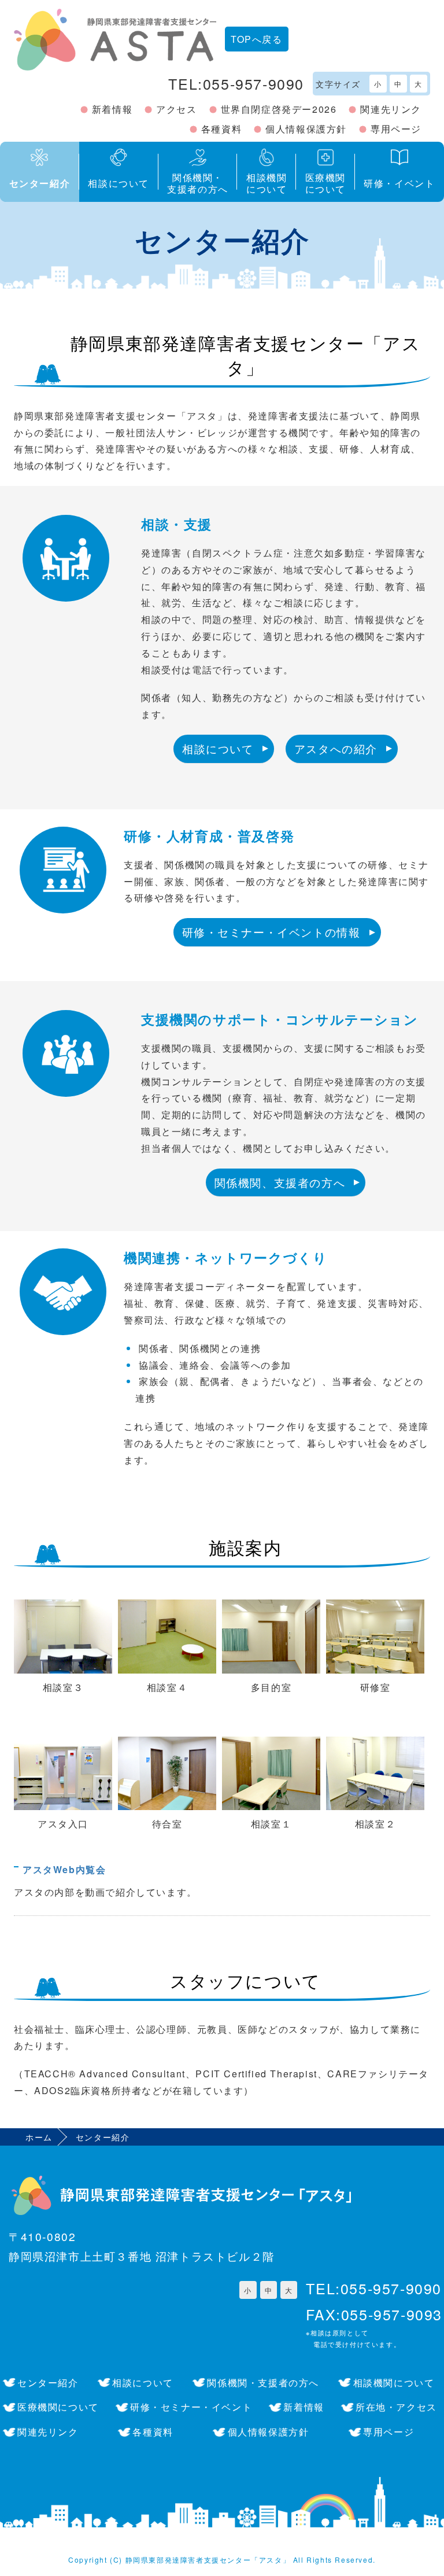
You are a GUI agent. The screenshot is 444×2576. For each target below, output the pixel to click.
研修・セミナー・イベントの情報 (271, 932)
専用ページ (396, 129)
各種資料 (221, 129)
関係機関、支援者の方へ (280, 1182)
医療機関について (58, 2407)
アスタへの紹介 (336, 748)
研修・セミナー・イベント (191, 2407)
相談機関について (394, 2382)
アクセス (176, 109)
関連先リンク (391, 109)
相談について (218, 748)
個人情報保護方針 (306, 129)
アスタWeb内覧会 (64, 1869)
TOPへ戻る (257, 39)
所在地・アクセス (396, 2407)
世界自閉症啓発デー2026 (279, 109)
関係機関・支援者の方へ (263, 2382)
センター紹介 (48, 2382)
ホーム (39, 2137)
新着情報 (112, 109)
